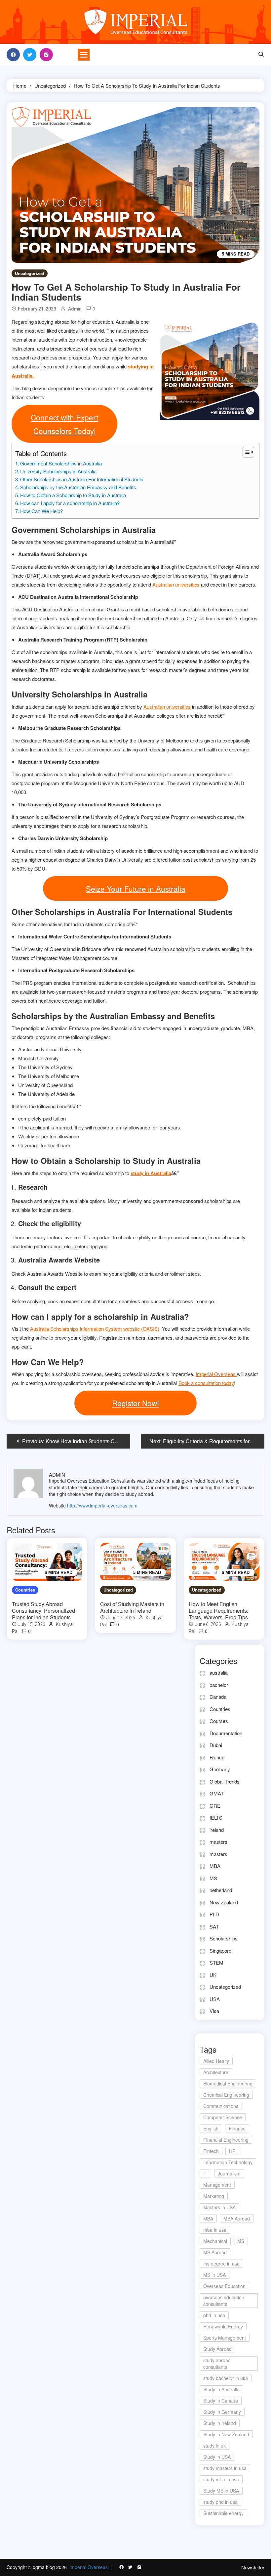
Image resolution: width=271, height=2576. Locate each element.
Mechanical (215, 2241)
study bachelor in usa (226, 2378)
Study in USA (217, 2457)
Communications (221, 2106)
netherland (221, 1890)
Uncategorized (30, 273)
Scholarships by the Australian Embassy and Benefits (78, 487)
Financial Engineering (226, 2140)
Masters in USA (219, 2207)
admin (75, 309)
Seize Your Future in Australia (136, 888)
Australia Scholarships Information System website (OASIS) (95, 1329)
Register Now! (135, 1403)
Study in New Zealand (226, 2434)
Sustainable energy (223, 2513)
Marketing (214, 2196)
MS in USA (214, 2275)
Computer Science (223, 2117)
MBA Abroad (237, 2218)
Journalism (229, 2173)
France (217, 1757)
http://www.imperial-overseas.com (102, 1505)
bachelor (219, 1685)
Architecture (216, 2072)
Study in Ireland (220, 2423)
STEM (216, 1962)
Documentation (226, 1733)
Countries (25, 1590)
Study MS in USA (221, 2491)
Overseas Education (224, 2286)
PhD (214, 1914)
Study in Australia (221, 2389)
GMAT (217, 1793)
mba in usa (215, 2230)
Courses (219, 1721)
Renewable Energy (223, 2326)
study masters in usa (225, 2468)
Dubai (216, 1745)
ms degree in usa (221, 2264)
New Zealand (224, 1902)
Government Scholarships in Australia (61, 463)
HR (232, 2151)
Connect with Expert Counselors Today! (64, 424)
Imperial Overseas (216, 1374)
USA (215, 1999)
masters (218, 1842)
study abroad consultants (217, 2363)
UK (213, 1975)
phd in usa (214, 2315)
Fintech (211, 2151)
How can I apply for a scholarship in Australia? (70, 503)
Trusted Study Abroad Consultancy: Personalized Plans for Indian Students (43, 1611)
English (211, 2128)
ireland (217, 1830)
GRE (215, 1806)
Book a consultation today (206, 1383)
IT (205, 2173)
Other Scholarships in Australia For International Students (82, 479)
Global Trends (225, 1781)
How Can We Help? (41, 511)
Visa (214, 2011)
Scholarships (224, 1938)
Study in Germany (222, 2412)
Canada (218, 1697)
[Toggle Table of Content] (245, 452)
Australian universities (176, 584)
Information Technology (228, 2162)
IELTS (216, 1817)
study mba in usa (221, 2479)
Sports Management (225, 2338)
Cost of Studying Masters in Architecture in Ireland (132, 1607)
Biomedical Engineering (228, 2083)
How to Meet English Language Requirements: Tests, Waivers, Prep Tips (218, 1611)
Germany (220, 1769)
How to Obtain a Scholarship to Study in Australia (73, 495)
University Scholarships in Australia (58, 471)
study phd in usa (220, 2502)
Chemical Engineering (226, 2095)
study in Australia (151, 1173)
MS (213, 1878)
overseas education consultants (224, 2301)
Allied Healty (216, 2061)
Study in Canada (221, 2401)
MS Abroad (215, 2252)
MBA (215, 1866)
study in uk (214, 2446)
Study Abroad (217, 2349)
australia (219, 1672)
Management (217, 2185)
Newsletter (253, 2567)
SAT (214, 1926)
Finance (237, 2128)
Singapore (220, 1951)
